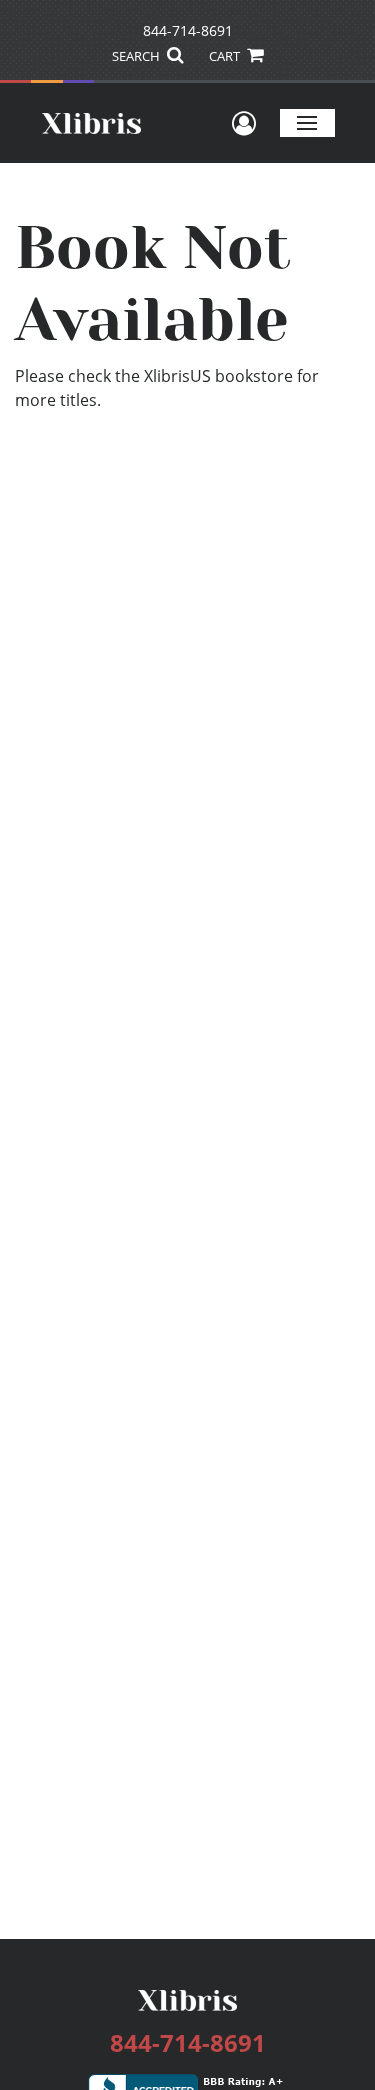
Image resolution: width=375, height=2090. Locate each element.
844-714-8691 (188, 30)
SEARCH (137, 56)
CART (226, 56)
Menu (307, 122)
